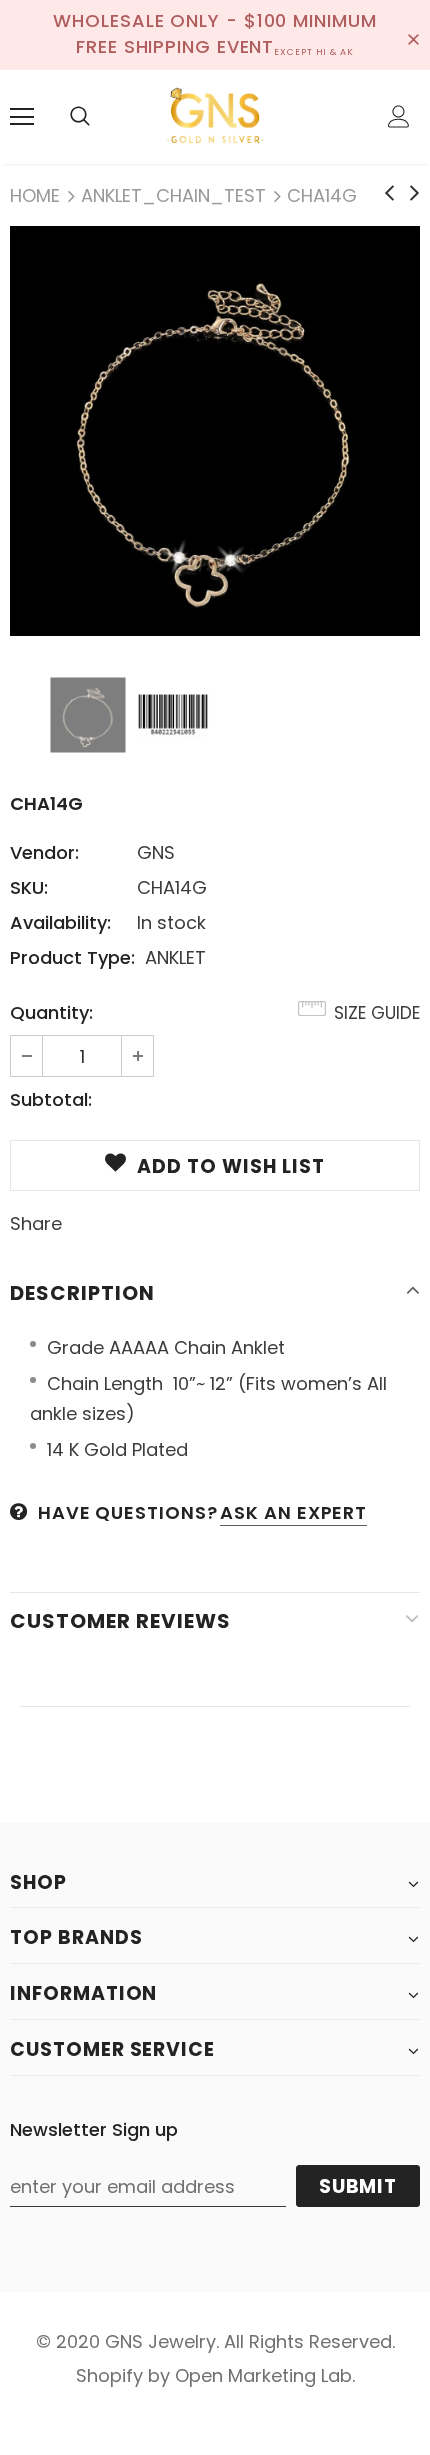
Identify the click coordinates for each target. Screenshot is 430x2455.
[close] (413, 35)
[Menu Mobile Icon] (22, 117)
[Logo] (215, 116)
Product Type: (72, 957)
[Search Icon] (80, 117)
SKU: (29, 887)
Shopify (109, 2375)
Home (35, 195)
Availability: (60, 922)
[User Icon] (399, 116)
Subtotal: (51, 1099)
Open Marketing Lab (263, 2375)
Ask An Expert (293, 1512)
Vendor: (44, 852)
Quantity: (51, 1012)
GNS (156, 852)
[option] (215, 431)
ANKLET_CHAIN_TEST (173, 195)
